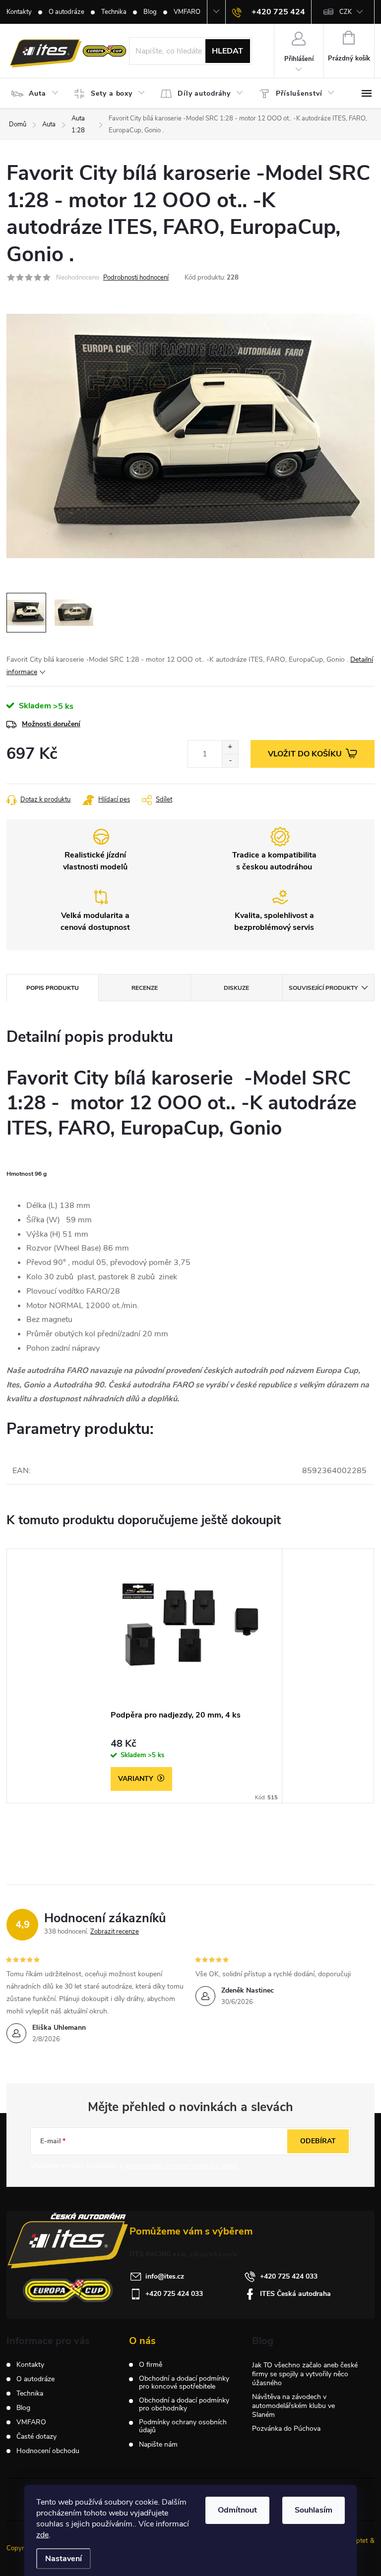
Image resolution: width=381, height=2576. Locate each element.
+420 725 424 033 (289, 2276)
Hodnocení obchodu (48, 2451)
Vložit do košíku (305, 754)
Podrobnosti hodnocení (136, 278)
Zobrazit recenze (115, 1932)
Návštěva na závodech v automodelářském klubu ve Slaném (293, 2406)
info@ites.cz (165, 2276)
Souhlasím (314, 2510)
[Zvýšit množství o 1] (230, 747)
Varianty (136, 1779)
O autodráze (66, 12)
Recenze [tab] (145, 988)
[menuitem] (37, 94)
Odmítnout (237, 2510)
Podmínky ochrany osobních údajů (183, 2426)
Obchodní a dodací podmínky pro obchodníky (184, 2404)
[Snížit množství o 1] (230, 761)
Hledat (227, 51)
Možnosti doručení (51, 724)
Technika (114, 12)
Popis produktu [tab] (53, 988)
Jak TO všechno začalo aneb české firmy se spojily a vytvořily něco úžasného (305, 2374)
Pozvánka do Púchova (286, 2429)
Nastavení (63, 2559)
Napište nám (158, 2445)
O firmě (151, 2365)
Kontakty (19, 12)
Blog (150, 12)
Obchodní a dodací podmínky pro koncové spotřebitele (184, 2383)
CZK (346, 12)
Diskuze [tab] (236, 988)
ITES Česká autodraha (295, 2294)
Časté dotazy (36, 2436)
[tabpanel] (190, 1676)
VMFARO (187, 12)
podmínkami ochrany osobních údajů (181, 2166)
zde (42, 2535)
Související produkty (323, 988)
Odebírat (318, 2141)
